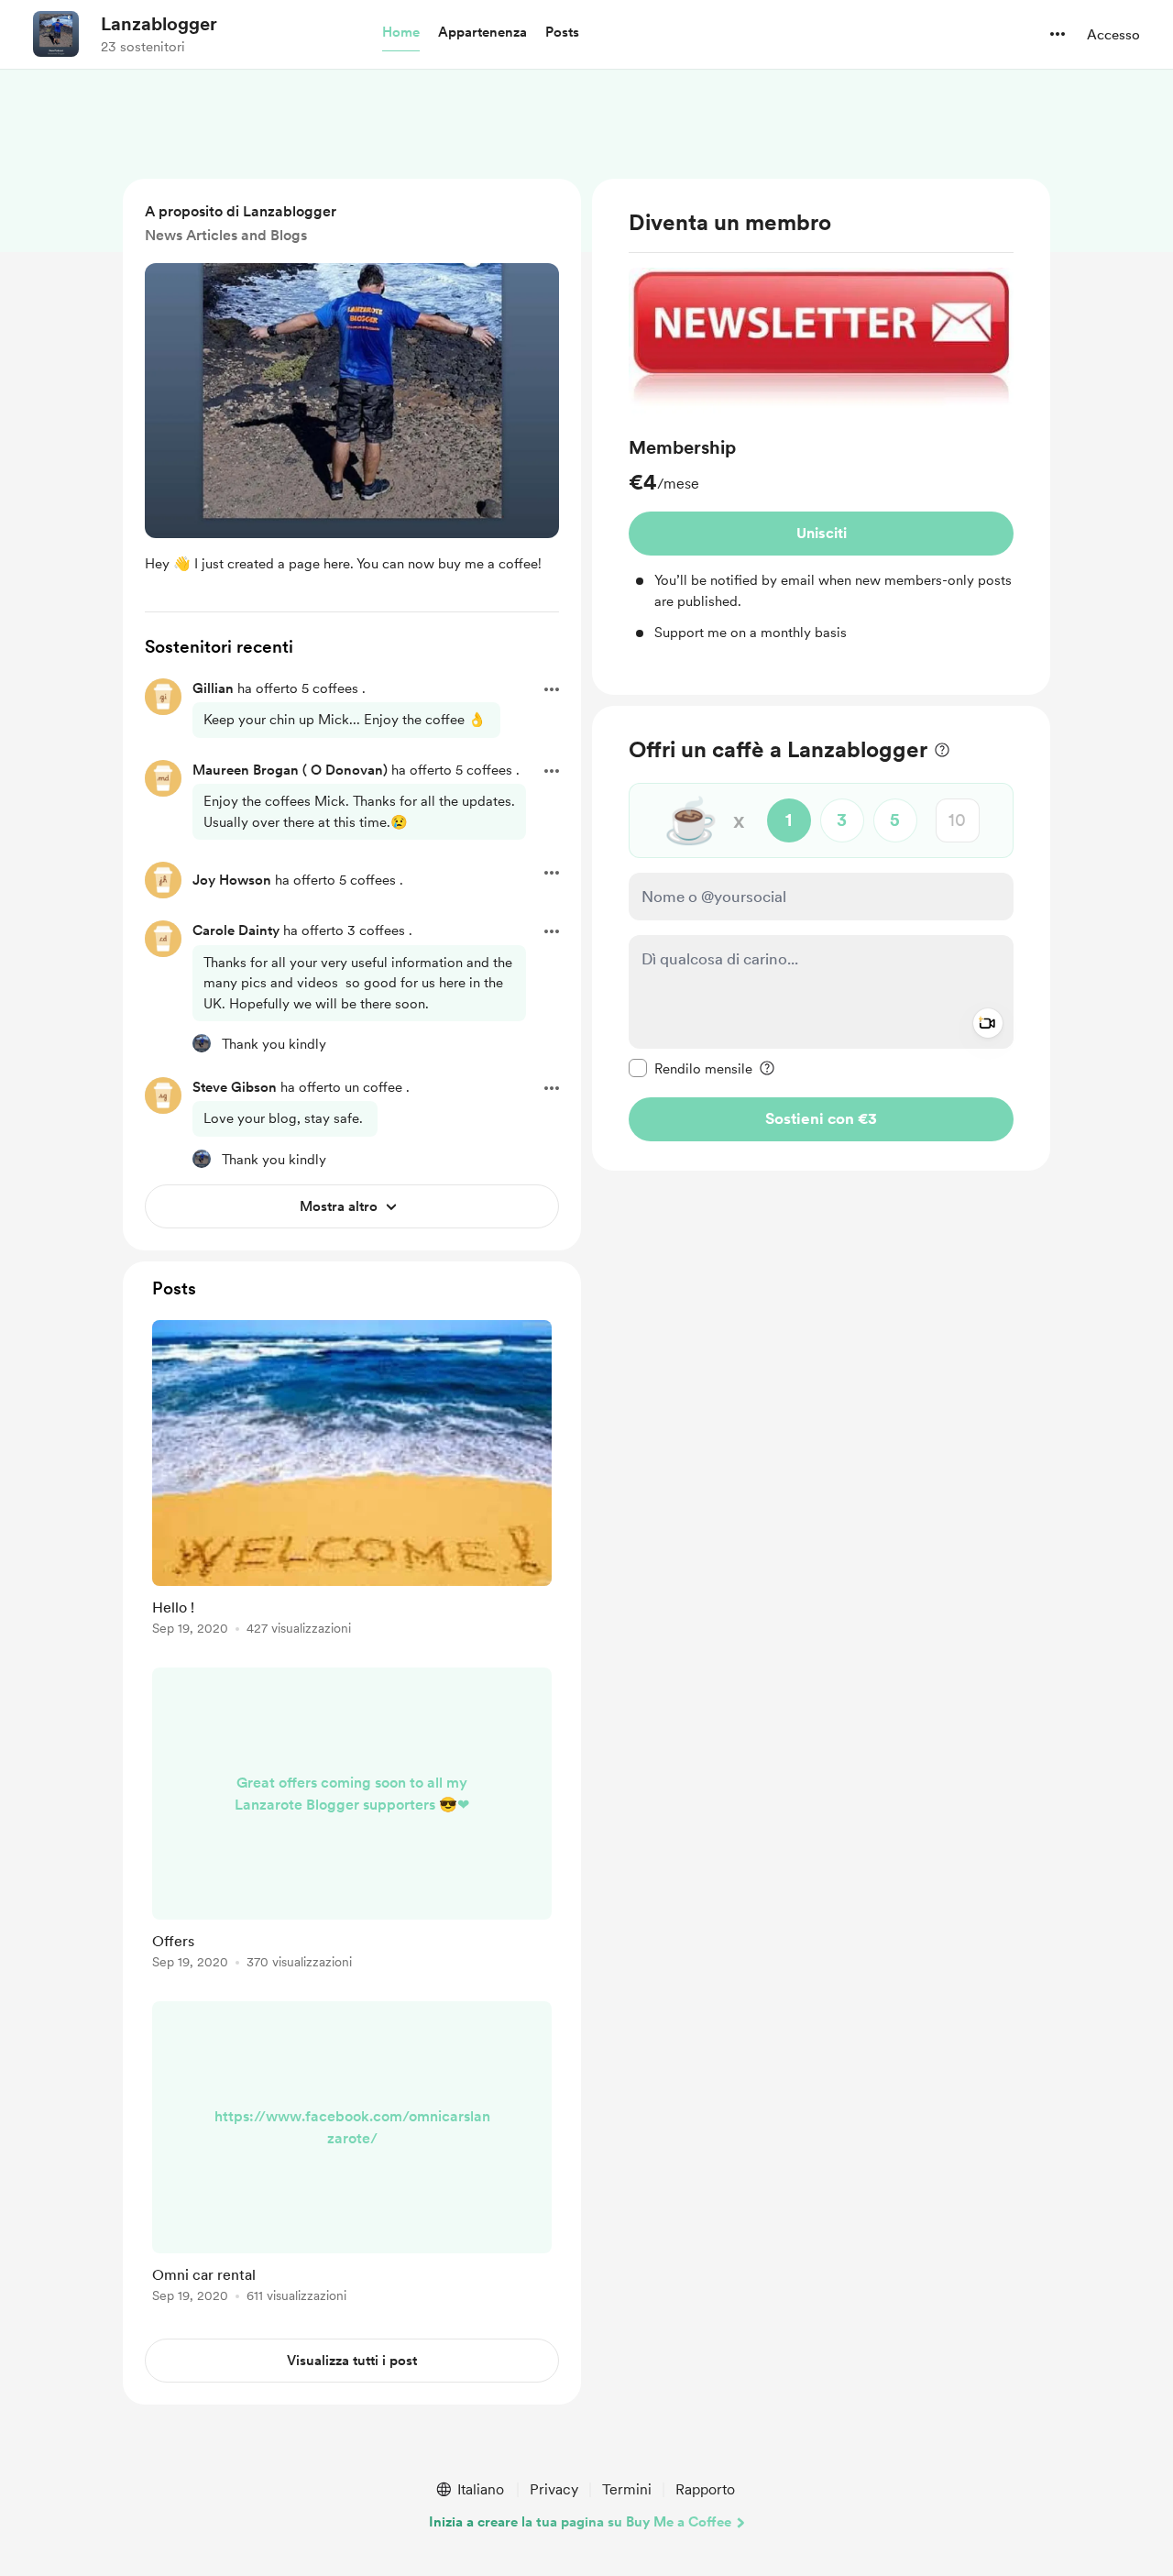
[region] (821, 437)
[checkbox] (691, 1067)
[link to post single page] (352, 1481)
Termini (627, 2489)
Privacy (554, 2489)
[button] (401, 33)
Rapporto (705, 2489)
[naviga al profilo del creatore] (56, 34)
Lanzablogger (159, 24)
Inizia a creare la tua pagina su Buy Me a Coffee (580, 2522)
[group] (821, 456)
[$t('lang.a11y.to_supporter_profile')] (202, 1043)
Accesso (1113, 35)
